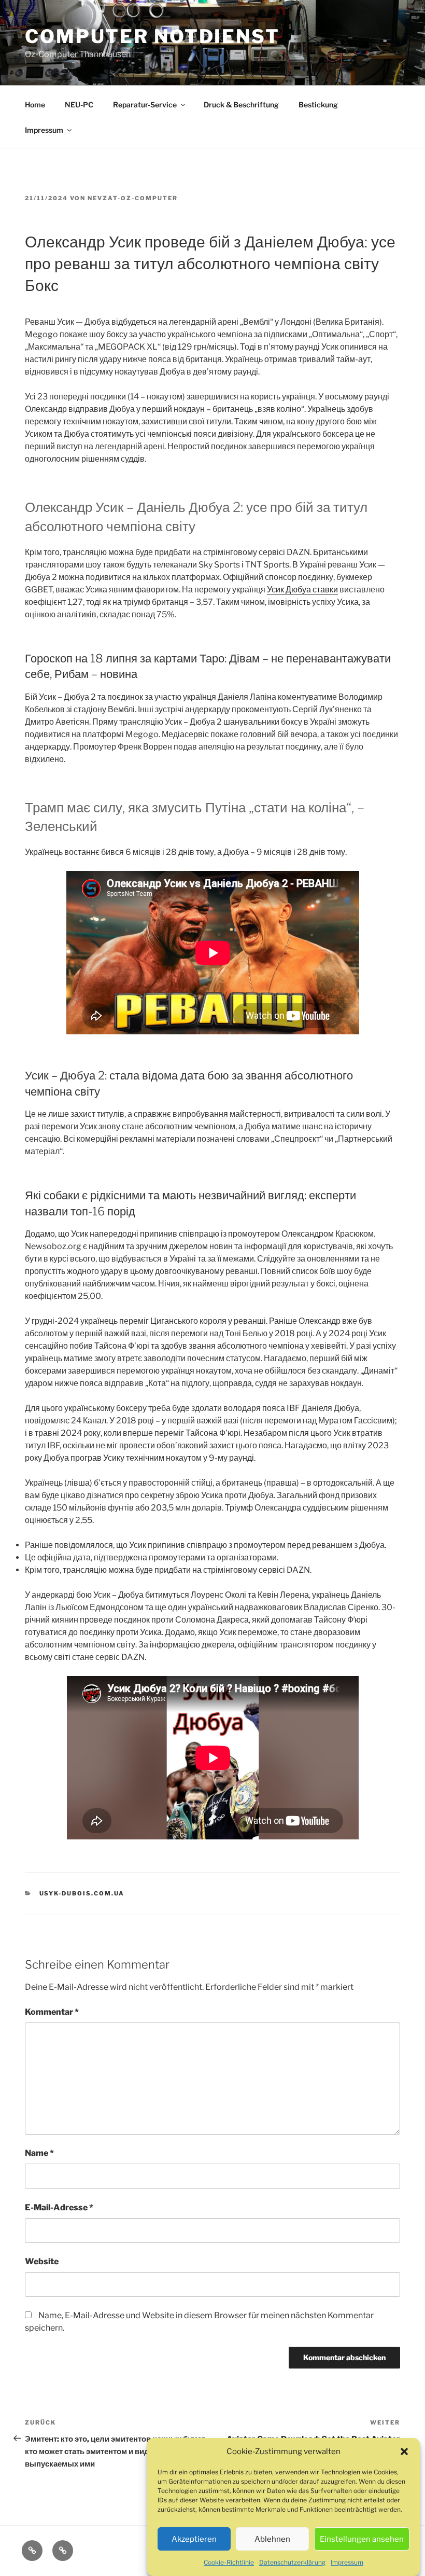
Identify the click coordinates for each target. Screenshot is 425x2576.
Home (35, 105)
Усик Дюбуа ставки (302, 590)
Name (39, 2153)
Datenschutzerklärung (292, 2562)
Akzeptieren (194, 2539)
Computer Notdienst (152, 36)
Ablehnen (272, 2539)
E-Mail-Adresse (59, 2207)
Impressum (347, 2562)
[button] (404, 2452)
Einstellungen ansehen (362, 2539)
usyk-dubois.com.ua (82, 1893)
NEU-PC (79, 105)
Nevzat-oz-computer (133, 198)
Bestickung (318, 105)
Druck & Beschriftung (241, 105)
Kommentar (52, 2012)
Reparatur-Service (145, 105)
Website (42, 2261)
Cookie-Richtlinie (229, 2562)
